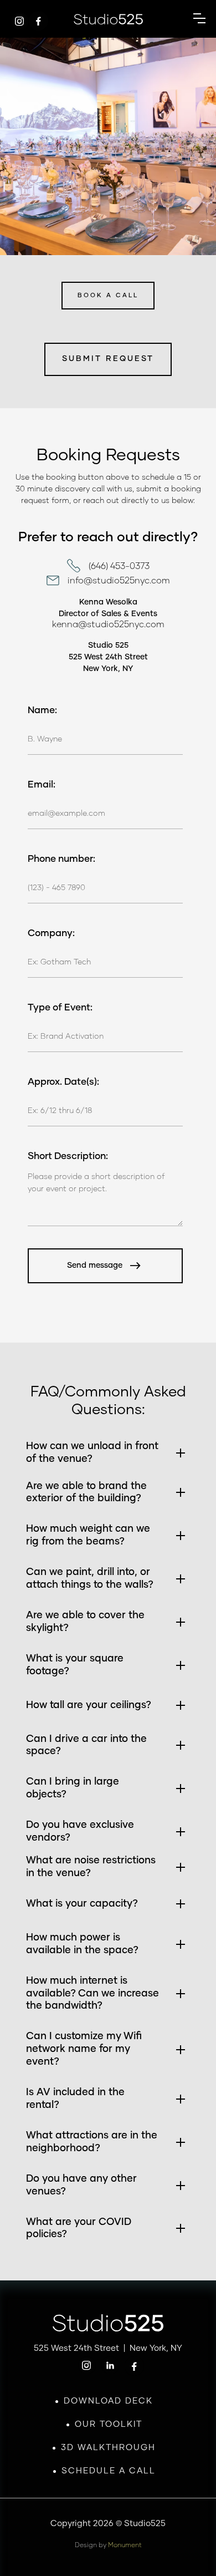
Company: (51, 934)
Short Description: (68, 1157)
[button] (199, 19)
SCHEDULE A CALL (109, 2471)
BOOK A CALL (108, 295)
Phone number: (61, 859)
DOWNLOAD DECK (108, 2401)
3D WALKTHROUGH (108, 2448)
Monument (125, 2545)
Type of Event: (60, 1008)
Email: (42, 785)
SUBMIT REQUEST (108, 359)
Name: (42, 711)
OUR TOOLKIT (109, 2424)
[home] (108, 19)
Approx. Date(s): (63, 1082)
